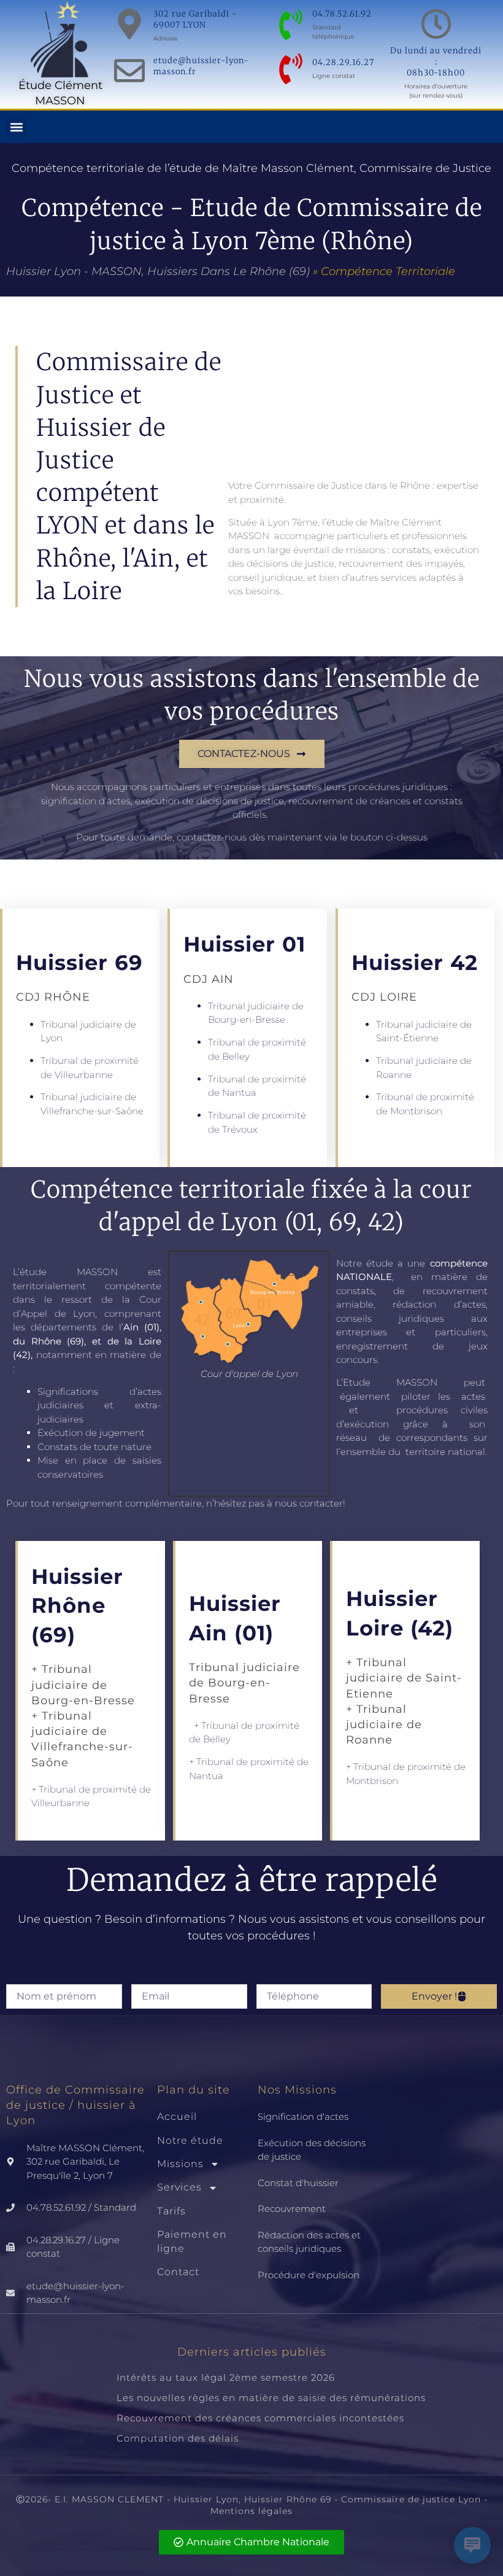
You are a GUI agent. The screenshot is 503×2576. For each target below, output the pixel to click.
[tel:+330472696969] (291, 25)
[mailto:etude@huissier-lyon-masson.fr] (129, 71)
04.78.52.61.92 (342, 14)
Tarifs (171, 2211)
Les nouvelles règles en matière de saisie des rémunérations (271, 2398)
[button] (16, 127)
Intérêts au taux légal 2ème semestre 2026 (226, 2377)
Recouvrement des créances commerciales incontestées (260, 2418)
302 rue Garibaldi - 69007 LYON (195, 19)
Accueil (177, 2116)
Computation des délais (178, 2438)
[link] (251, 2408)
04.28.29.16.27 (343, 62)
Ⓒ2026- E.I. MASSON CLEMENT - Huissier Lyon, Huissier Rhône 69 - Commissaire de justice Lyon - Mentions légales (252, 2505)
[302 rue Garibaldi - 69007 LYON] (129, 24)
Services (179, 2187)
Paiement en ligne (192, 2241)
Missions (180, 2164)
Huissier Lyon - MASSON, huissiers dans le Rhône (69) (158, 271)
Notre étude (190, 2140)
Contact (178, 2272)
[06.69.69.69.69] (291, 69)
